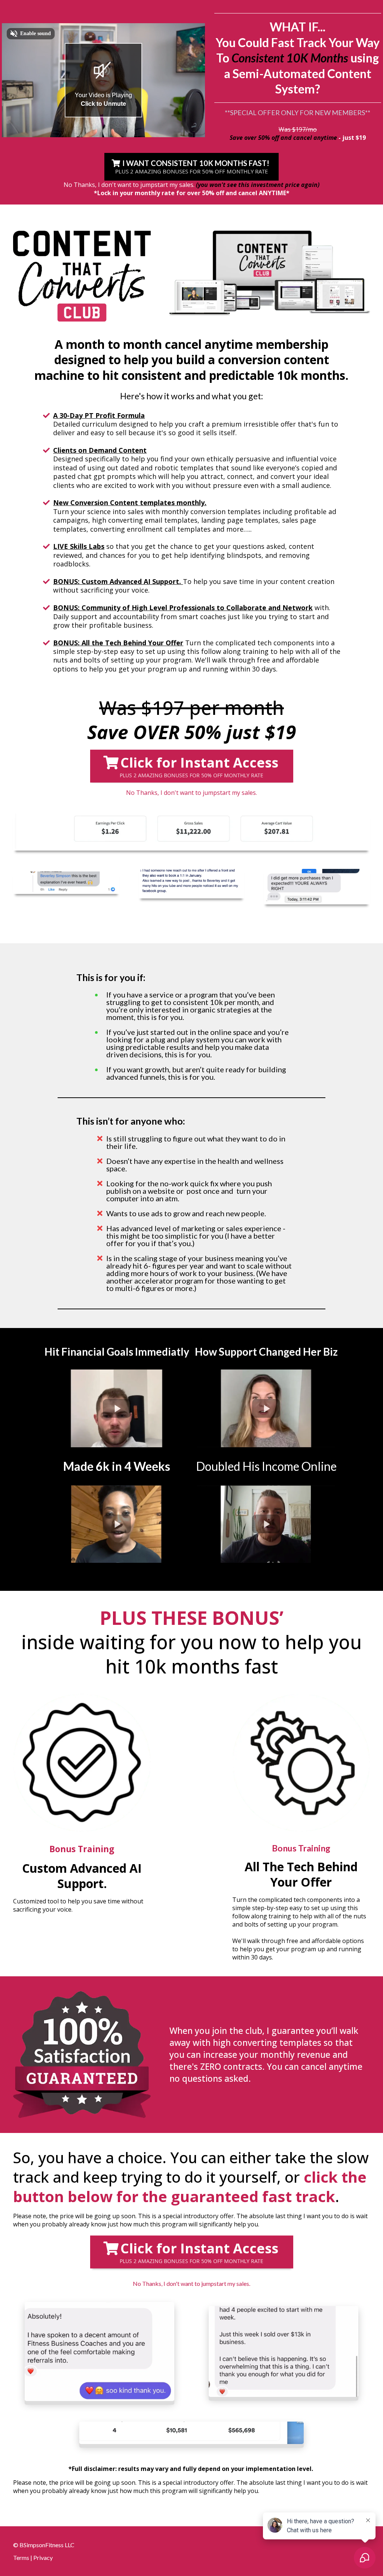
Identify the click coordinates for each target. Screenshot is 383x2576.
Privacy (43, 2557)
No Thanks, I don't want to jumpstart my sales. (129, 185)
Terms (21, 2557)
